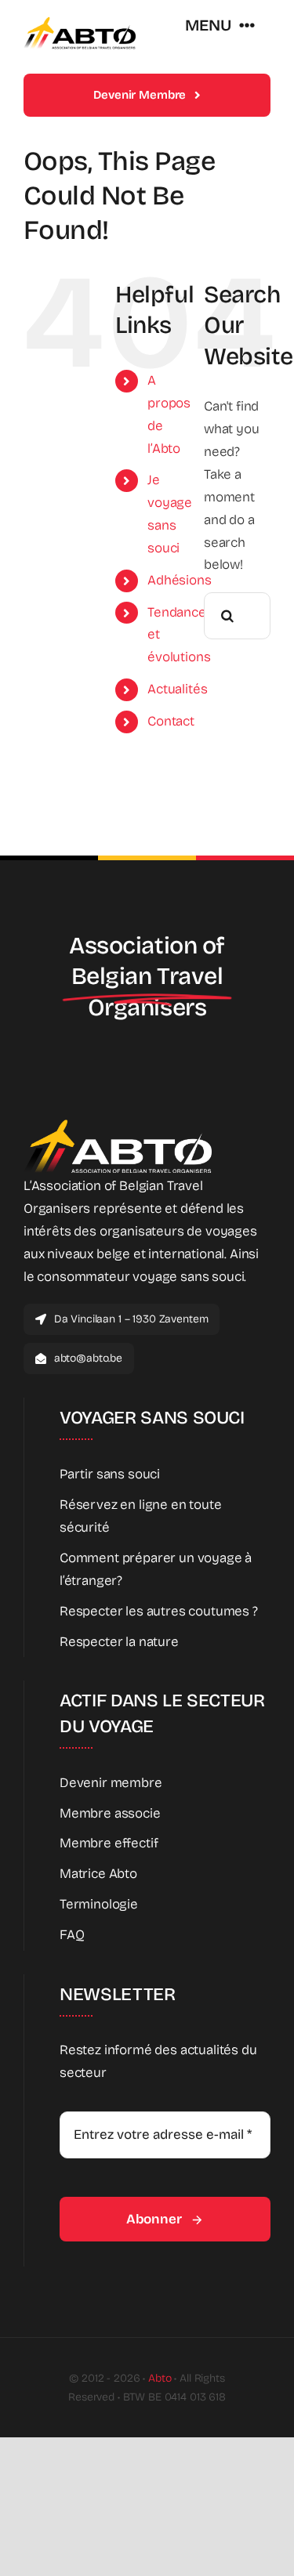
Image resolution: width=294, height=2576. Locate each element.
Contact (171, 721)
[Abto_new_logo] (80, 22)
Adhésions (179, 580)
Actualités (177, 689)
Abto (160, 2378)
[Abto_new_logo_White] (118, 1124)
